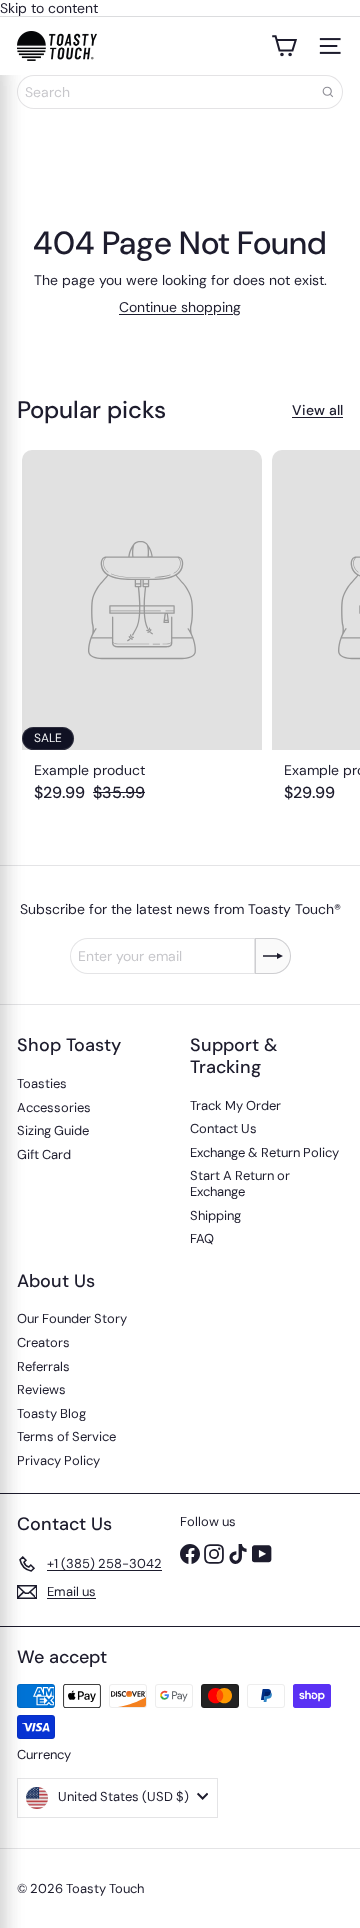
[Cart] (284, 46)
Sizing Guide (53, 1130)
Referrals (43, 1366)
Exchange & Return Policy (264, 1152)
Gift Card (44, 1154)
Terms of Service (66, 1436)
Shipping (215, 1215)
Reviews (41, 1389)
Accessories (54, 1107)
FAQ (202, 1238)
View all (317, 410)
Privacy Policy (58, 1460)
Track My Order (235, 1105)
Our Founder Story (72, 1318)
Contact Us (223, 1128)
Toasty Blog (51, 1413)
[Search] (328, 92)
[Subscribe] (273, 956)
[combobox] (180, 92)
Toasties (42, 1083)
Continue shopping (180, 307)
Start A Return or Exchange (240, 1183)
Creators (43, 1342)
